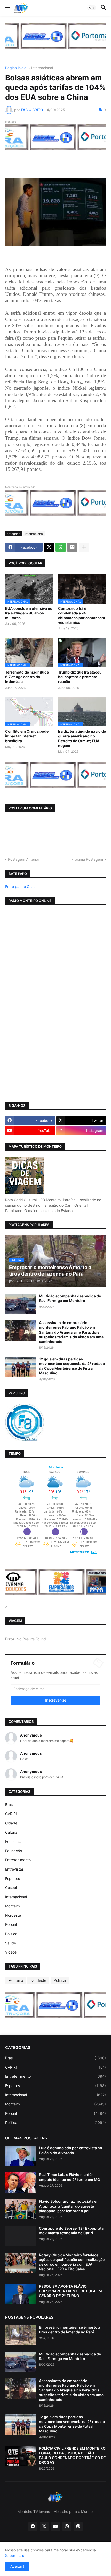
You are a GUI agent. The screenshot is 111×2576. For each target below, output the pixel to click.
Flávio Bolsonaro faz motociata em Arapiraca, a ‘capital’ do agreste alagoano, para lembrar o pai (69, 2206)
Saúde (11, 1943)
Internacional (42, 68)
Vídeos (11, 1952)
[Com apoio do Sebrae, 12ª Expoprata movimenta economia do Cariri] (20, 2236)
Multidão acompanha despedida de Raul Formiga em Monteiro (70, 1298)
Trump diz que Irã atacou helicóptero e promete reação (80, 677)
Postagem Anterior (24, 859)
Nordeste (13, 1915)
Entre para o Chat (20, 887)
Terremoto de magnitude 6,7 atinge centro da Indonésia (27, 677)
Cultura (11, 1832)
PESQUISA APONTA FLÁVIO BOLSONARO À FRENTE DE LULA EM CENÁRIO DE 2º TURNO (70, 2291)
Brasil (10, 1805)
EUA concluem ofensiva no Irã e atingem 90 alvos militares (29, 613)
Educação (14, 1851)
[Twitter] (49, 547)
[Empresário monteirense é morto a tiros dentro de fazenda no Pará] (20, 2335)
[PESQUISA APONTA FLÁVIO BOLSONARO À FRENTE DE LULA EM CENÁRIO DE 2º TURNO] (20, 2294)
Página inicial (16, 68)
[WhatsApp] (61, 547)
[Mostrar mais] (84, 547)
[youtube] (55, 2526)
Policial (11, 1924)
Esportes (13, 1878)
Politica (11, 1934)
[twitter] (44, 2526)
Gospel (11, 1888)
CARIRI (11, 1814)
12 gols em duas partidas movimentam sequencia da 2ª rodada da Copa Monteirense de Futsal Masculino (72, 1366)
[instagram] (67, 2526)
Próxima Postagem (87, 859)
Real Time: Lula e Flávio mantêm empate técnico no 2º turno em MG (70, 2177)
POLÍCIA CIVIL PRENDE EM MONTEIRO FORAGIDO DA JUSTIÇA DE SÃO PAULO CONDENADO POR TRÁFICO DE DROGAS (72, 2455)
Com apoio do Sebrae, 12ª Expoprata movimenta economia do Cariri (71, 2231)
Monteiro (13, 1906)
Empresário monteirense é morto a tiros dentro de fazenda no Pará (70, 2330)
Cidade (11, 1823)
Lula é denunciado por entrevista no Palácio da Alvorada (71, 2150)
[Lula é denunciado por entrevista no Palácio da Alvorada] (20, 2156)
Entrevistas (14, 1869)
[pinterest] (78, 2526)
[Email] (72, 547)
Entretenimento (18, 1860)
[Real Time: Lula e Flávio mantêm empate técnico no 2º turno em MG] (20, 2182)
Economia (13, 1841)
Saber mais (15, 2555)
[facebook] (33, 2526)
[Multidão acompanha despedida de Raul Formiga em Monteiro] (20, 1304)
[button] (7, 8)
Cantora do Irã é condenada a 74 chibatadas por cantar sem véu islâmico (82, 615)
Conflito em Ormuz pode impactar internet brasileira (27, 736)
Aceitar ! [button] (17, 2566)
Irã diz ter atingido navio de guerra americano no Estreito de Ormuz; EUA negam (82, 738)
